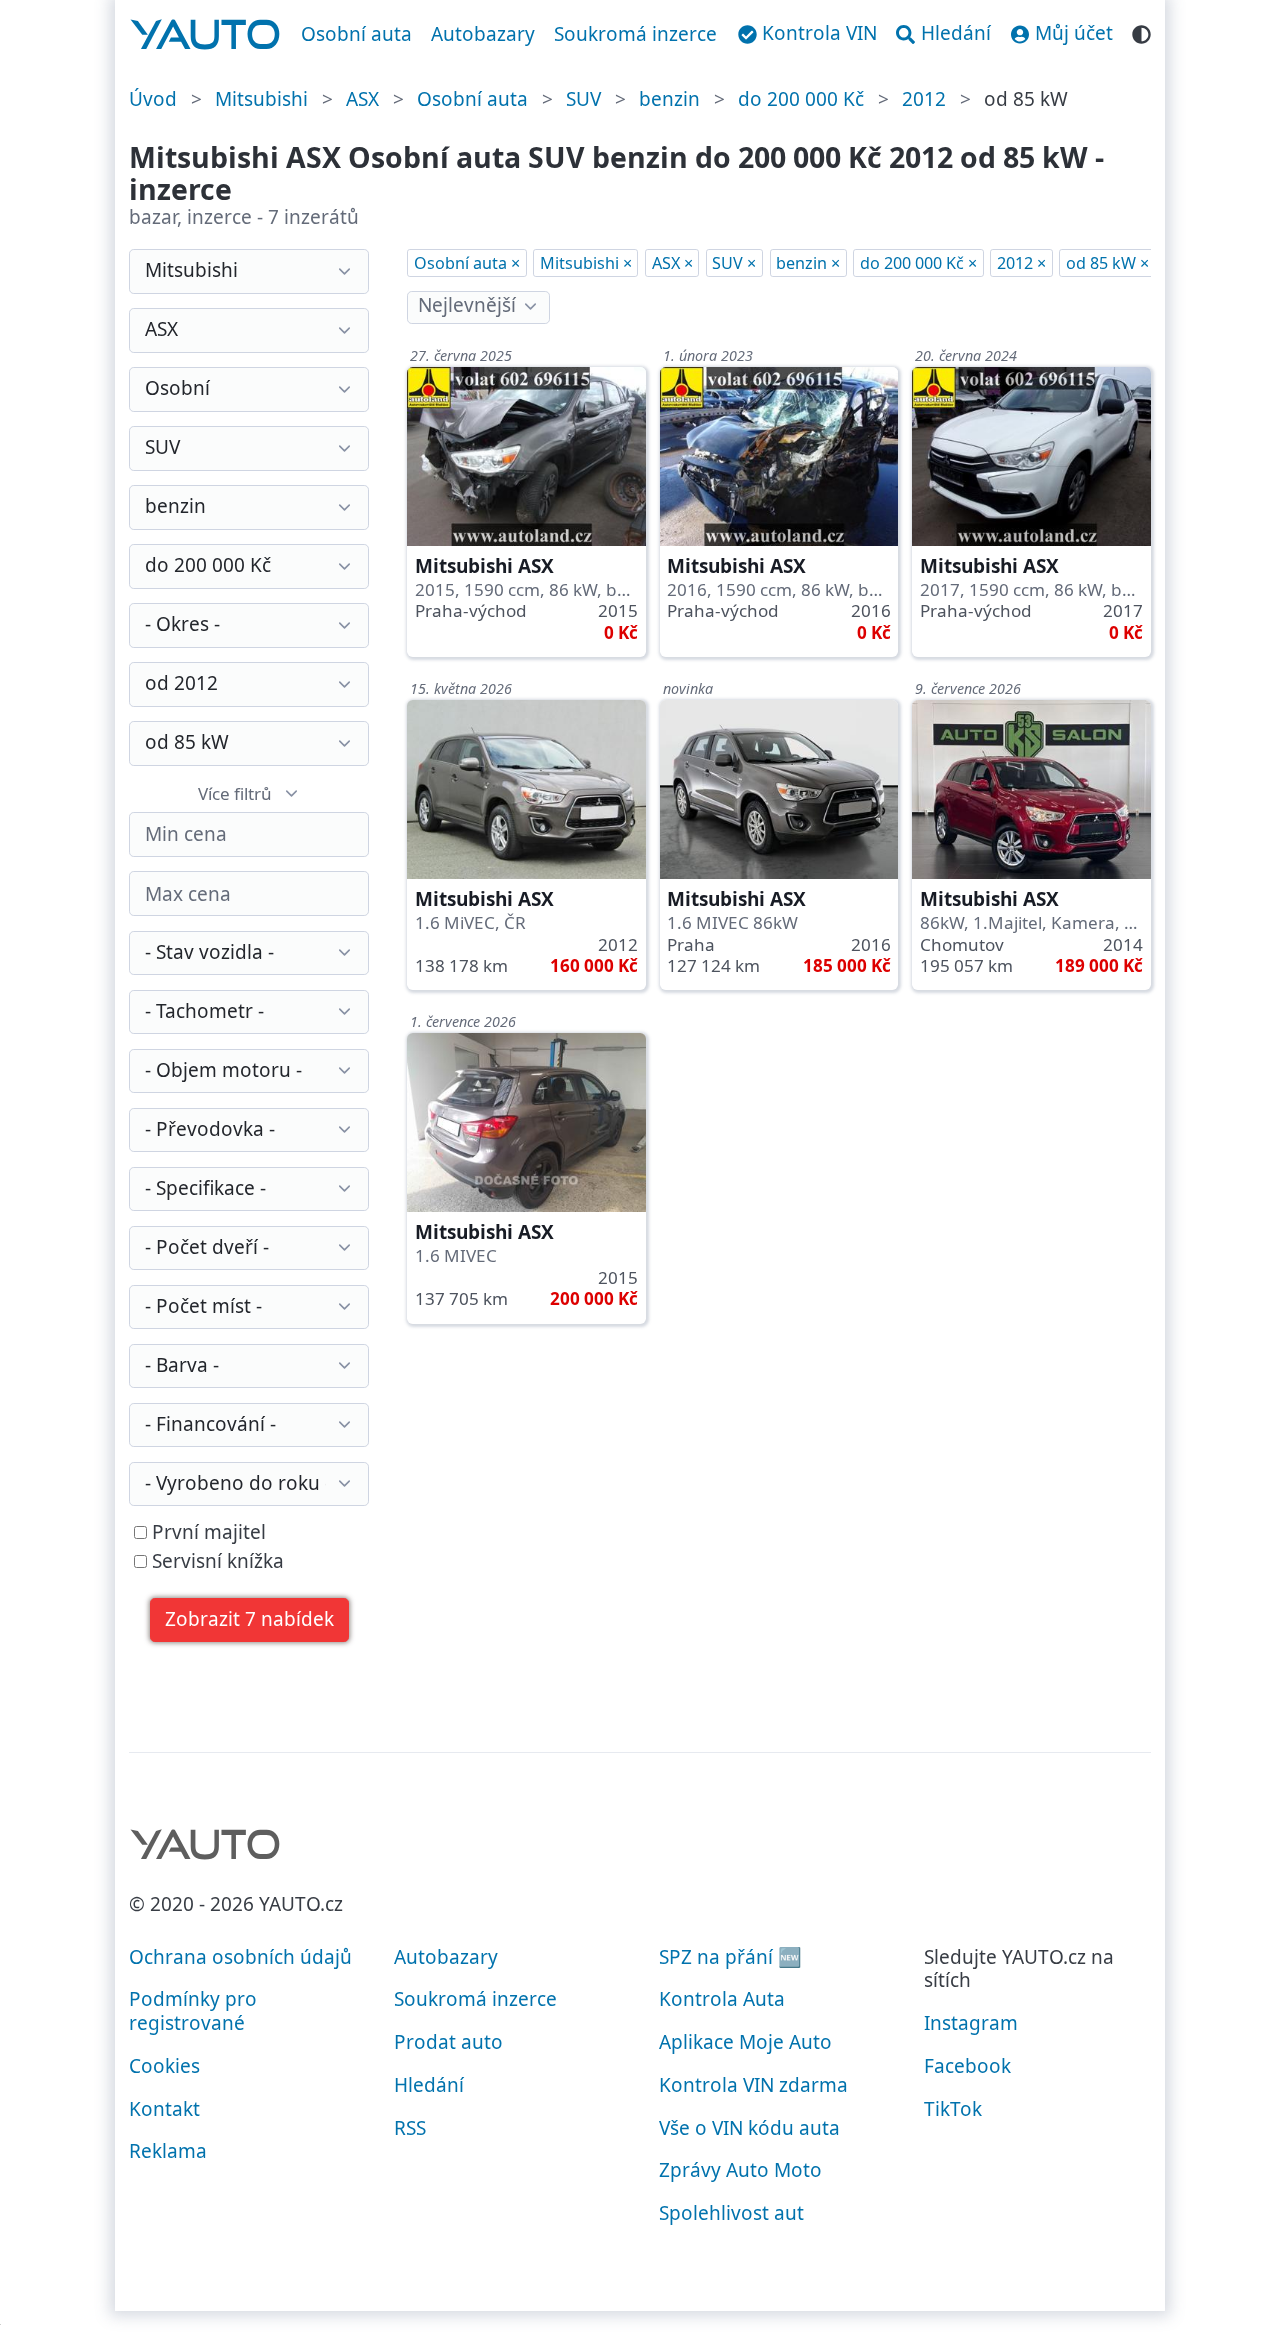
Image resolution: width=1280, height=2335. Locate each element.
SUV (583, 99)
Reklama (168, 2151)
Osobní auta (356, 34)
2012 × (1021, 263)
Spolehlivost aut (731, 2213)
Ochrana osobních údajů (240, 1957)
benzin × (808, 263)
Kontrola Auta (722, 1999)
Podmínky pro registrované (193, 2011)
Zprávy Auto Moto (740, 2170)
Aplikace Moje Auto (745, 2042)
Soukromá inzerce (635, 34)
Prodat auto (448, 2042)
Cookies (164, 2066)
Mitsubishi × (586, 263)
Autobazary (483, 34)
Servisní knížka (215, 1562)
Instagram (971, 2023)
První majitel (206, 1533)
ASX (362, 99)
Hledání (429, 2085)
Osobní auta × (467, 263)
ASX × (672, 263)
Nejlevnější (467, 305)
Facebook (967, 2066)
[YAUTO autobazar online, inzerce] (205, 35)
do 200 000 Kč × (918, 263)
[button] (250, 1620)
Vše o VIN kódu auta (749, 2128)
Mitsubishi (261, 99)
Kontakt (164, 2109)
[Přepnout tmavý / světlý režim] (1141, 31)
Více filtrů (235, 793)
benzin (669, 99)
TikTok (953, 2109)
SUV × (734, 263)
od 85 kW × (1107, 263)
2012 (924, 99)
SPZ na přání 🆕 (730, 1957)
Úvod (153, 99)
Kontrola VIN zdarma (753, 2085)
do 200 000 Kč (801, 99)
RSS (410, 2128)
